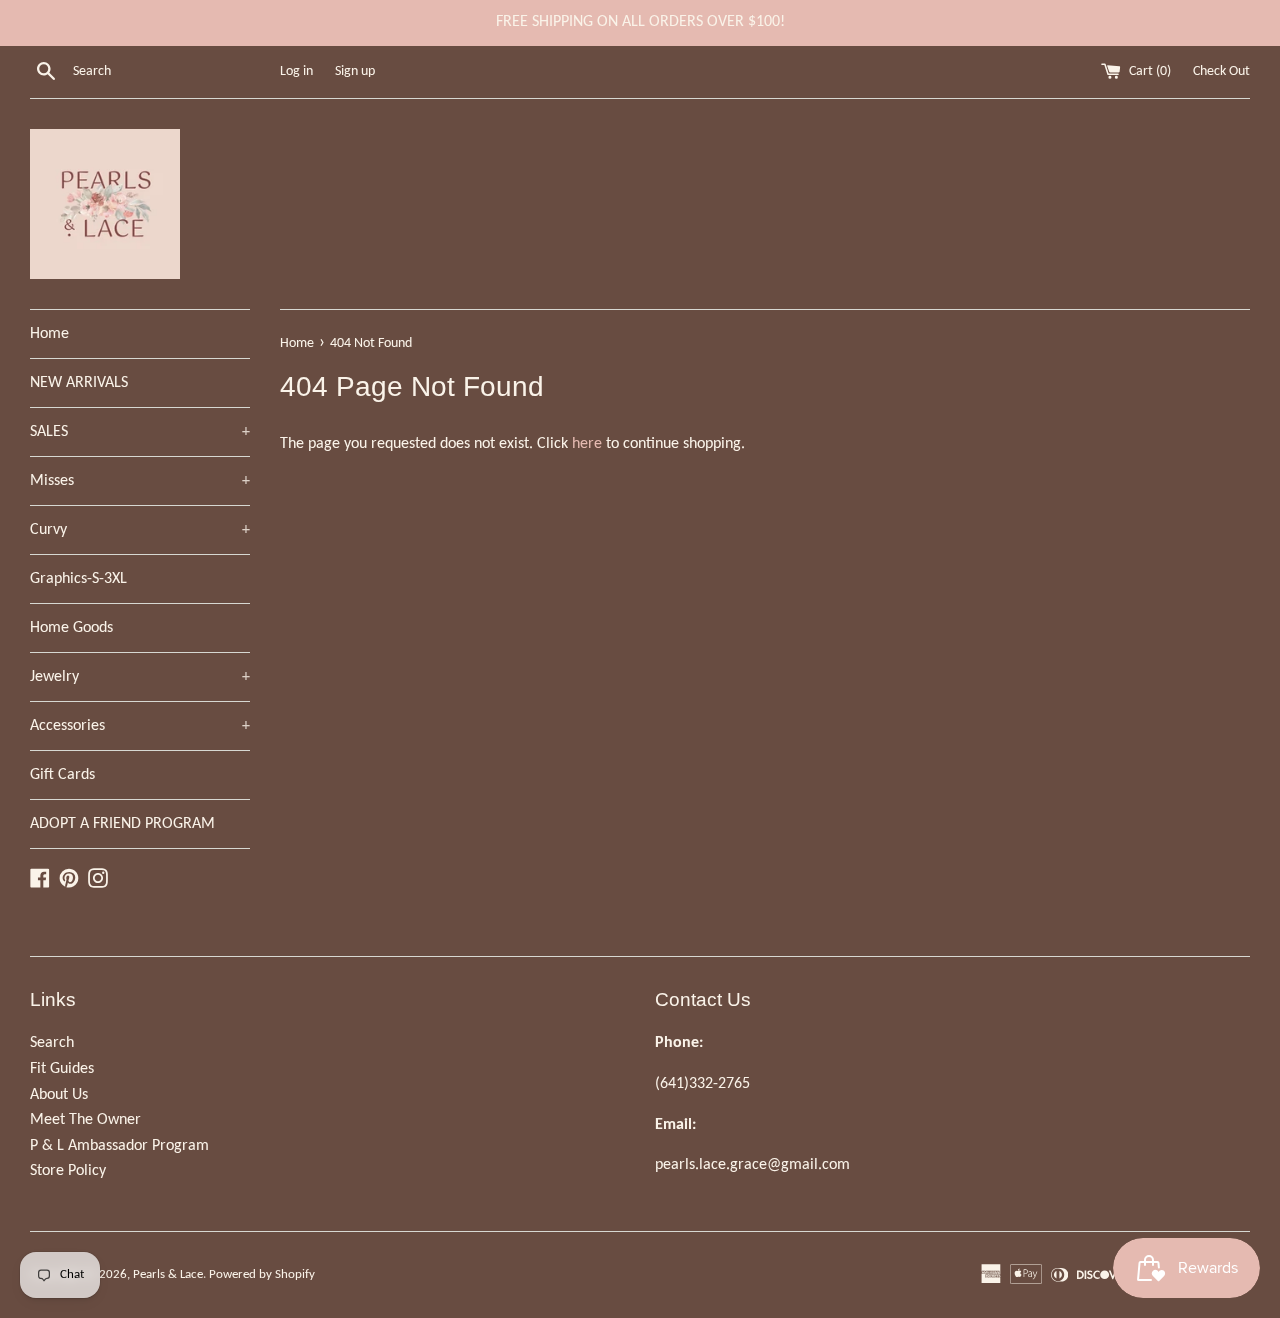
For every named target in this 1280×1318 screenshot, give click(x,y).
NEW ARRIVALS (79, 383)
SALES (140, 432)
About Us (59, 1095)
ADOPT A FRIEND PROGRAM (122, 824)
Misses (140, 481)
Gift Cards (62, 775)
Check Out (1221, 71)
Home (49, 334)
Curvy (140, 530)
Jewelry (140, 677)
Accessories (140, 726)
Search (52, 1043)
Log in (296, 71)
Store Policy (68, 1171)
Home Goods (71, 628)
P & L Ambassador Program (119, 1146)
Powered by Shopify (262, 1274)
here (587, 444)
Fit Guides (62, 1069)
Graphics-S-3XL (78, 579)
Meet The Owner (85, 1120)
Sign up (355, 71)
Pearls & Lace (168, 1274)
